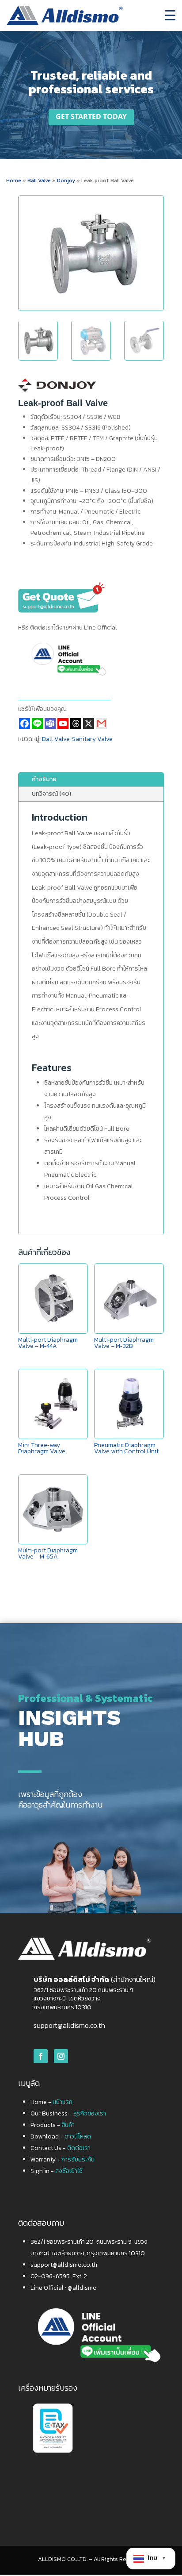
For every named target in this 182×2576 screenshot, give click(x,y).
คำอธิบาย (44, 779)
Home (14, 180)
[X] (89, 724)
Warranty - (63, 2159)
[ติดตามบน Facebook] (41, 2056)
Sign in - (57, 2171)
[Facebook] (25, 724)
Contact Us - (61, 2148)
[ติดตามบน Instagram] (61, 2056)
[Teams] (50, 724)
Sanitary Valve (92, 739)
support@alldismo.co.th (69, 2025)
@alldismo (82, 2288)
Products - (53, 2125)
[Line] (37, 724)
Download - (61, 2136)
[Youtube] (63, 724)
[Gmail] (101, 724)
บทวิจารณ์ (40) (51, 794)
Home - (51, 2102)
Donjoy (67, 180)
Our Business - (68, 2113)
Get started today (91, 117)
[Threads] (76, 724)
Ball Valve (39, 180)
